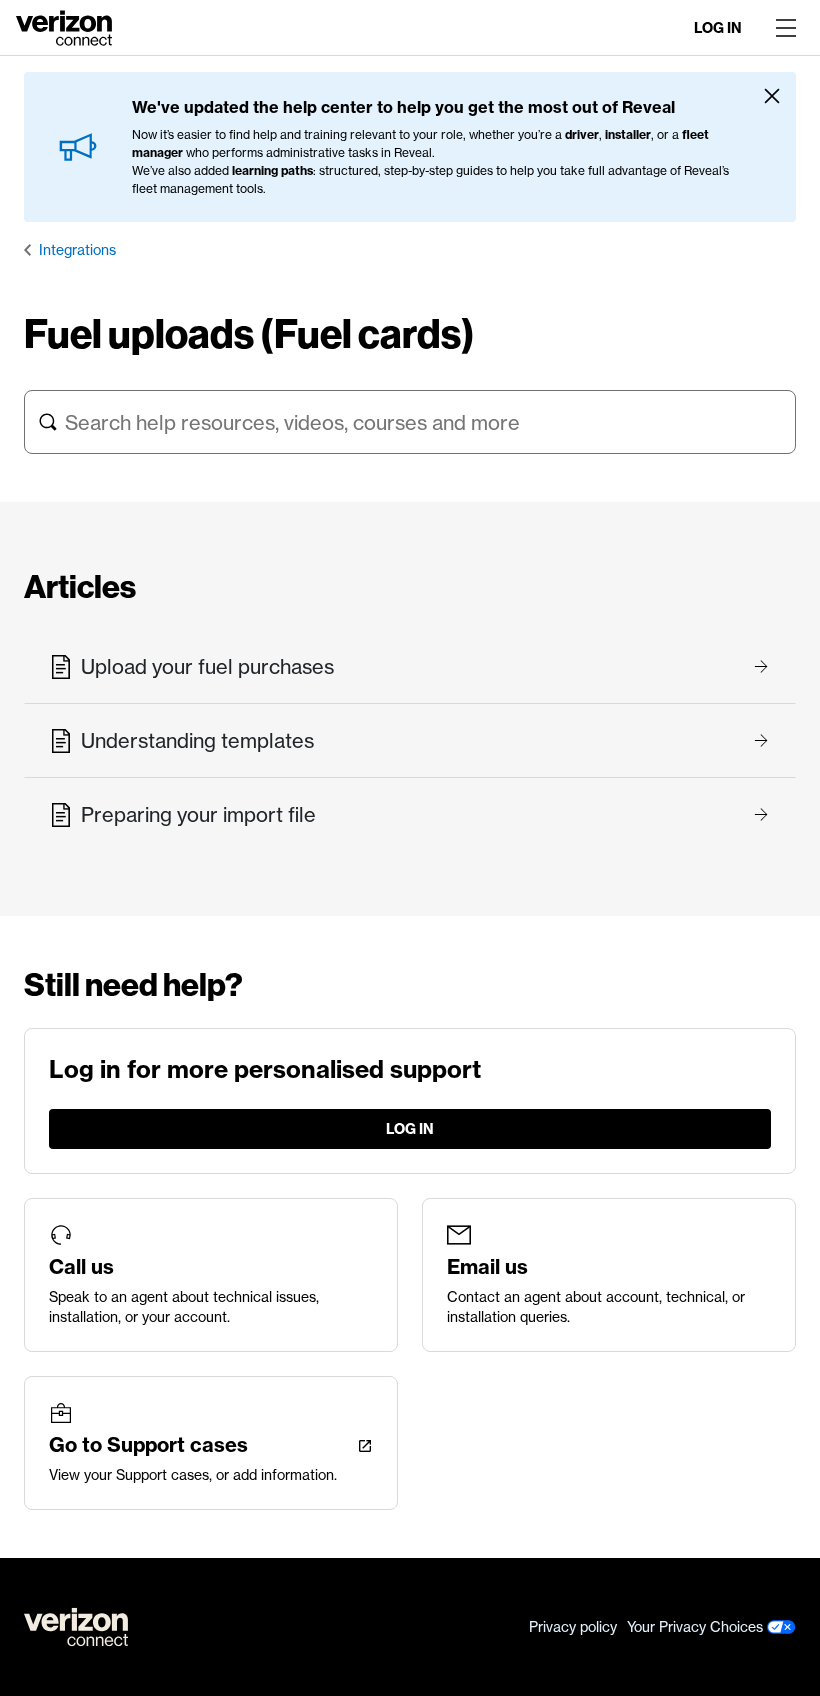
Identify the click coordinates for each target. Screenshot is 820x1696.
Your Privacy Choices (697, 1627)
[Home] (64, 26)
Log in (718, 28)
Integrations (77, 250)
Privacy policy (573, 1627)
